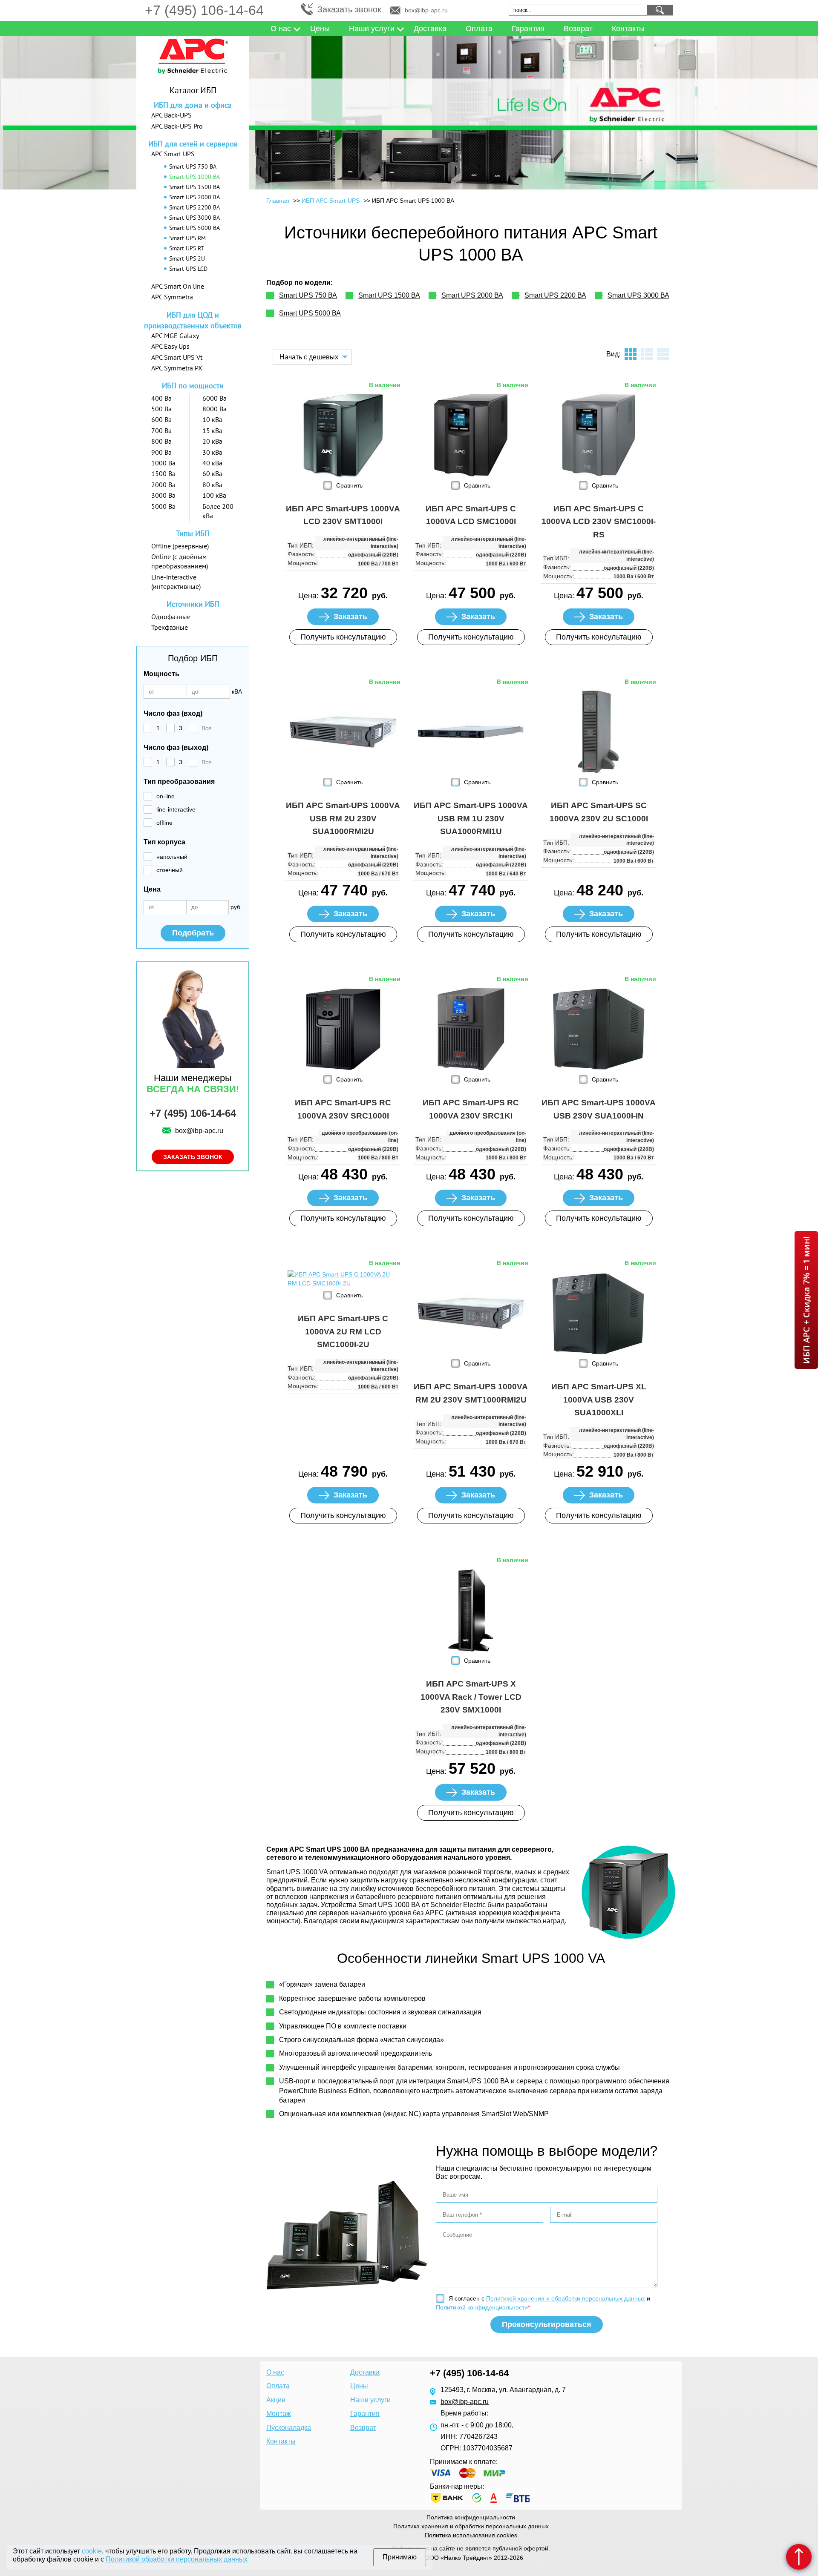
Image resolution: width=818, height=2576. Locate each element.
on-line (166, 796)
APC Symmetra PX (177, 368)
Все (207, 728)
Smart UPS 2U (187, 258)
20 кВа (212, 441)
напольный (172, 857)
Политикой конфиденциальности (482, 2307)
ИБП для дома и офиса (193, 105)
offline (164, 823)
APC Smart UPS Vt (177, 357)
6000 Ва (215, 398)
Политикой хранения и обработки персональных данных (566, 2298)
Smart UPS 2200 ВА (194, 207)
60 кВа (212, 473)
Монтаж (279, 2414)
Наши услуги (372, 29)
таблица (663, 354)
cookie (92, 2551)
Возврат (578, 29)
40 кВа (212, 463)
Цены (320, 29)
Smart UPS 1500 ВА (194, 187)
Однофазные (171, 617)
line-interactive (176, 809)
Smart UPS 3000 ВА (194, 218)
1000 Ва (163, 463)
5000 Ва (163, 506)
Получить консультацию (343, 637)
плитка (631, 354)
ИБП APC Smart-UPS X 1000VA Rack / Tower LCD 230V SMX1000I (471, 1697)
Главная (278, 201)
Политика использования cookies (471, 2535)
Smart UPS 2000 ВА (194, 197)
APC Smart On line (178, 286)
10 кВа (212, 419)
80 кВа (212, 485)
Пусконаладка (289, 2428)
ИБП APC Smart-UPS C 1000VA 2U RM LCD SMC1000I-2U (343, 1331)
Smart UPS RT (187, 248)
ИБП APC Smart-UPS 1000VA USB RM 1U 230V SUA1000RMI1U (471, 818)
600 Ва (161, 419)
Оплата (479, 29)
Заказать (350, 617)
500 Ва (161, 409)
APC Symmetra (172, 297)
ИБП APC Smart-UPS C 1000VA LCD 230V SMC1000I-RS (599, 522)
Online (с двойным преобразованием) (180, 561)
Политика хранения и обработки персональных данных (471, 2526)
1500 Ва (163, 473)
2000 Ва (163, 485)
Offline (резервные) (180, 546)
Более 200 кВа (218, 511)
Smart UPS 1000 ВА (194, 177)
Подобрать (193, 933)
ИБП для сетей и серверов (193, 144)
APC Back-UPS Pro (177, 126)
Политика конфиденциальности (471, 2517)
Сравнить (349, 485)
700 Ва (161, 430)
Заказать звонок (349, 9)
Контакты (628, 29)
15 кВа (212, 430)
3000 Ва (163, 495)
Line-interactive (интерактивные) (176, 582)
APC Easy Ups (170, 346)
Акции (276, 2400)
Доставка (430, 29)
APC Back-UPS (171, 115)
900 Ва (161, 452)
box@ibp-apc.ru (426, 10)
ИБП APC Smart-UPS (331, 201)
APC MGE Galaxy (175, 336)
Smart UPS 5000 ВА (194, 228)
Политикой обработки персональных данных (177, 2559)
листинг (647, 354)
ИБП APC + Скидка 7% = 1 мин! (806, 1300)
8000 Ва (215, 409)
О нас (281, 29)
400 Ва (161, 398)
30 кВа (212, 452)
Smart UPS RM (187, 238)
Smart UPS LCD (188, 269)
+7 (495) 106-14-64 (204, 10)
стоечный (170, 870)
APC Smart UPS (173, 154)
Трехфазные (170, 627)
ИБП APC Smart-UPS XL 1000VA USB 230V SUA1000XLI (599, 1400)
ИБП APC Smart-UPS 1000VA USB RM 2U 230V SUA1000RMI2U (343, 818)
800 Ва (161, 441)
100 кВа (214, 495)
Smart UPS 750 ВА (193, 166)
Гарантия (528, 29)
